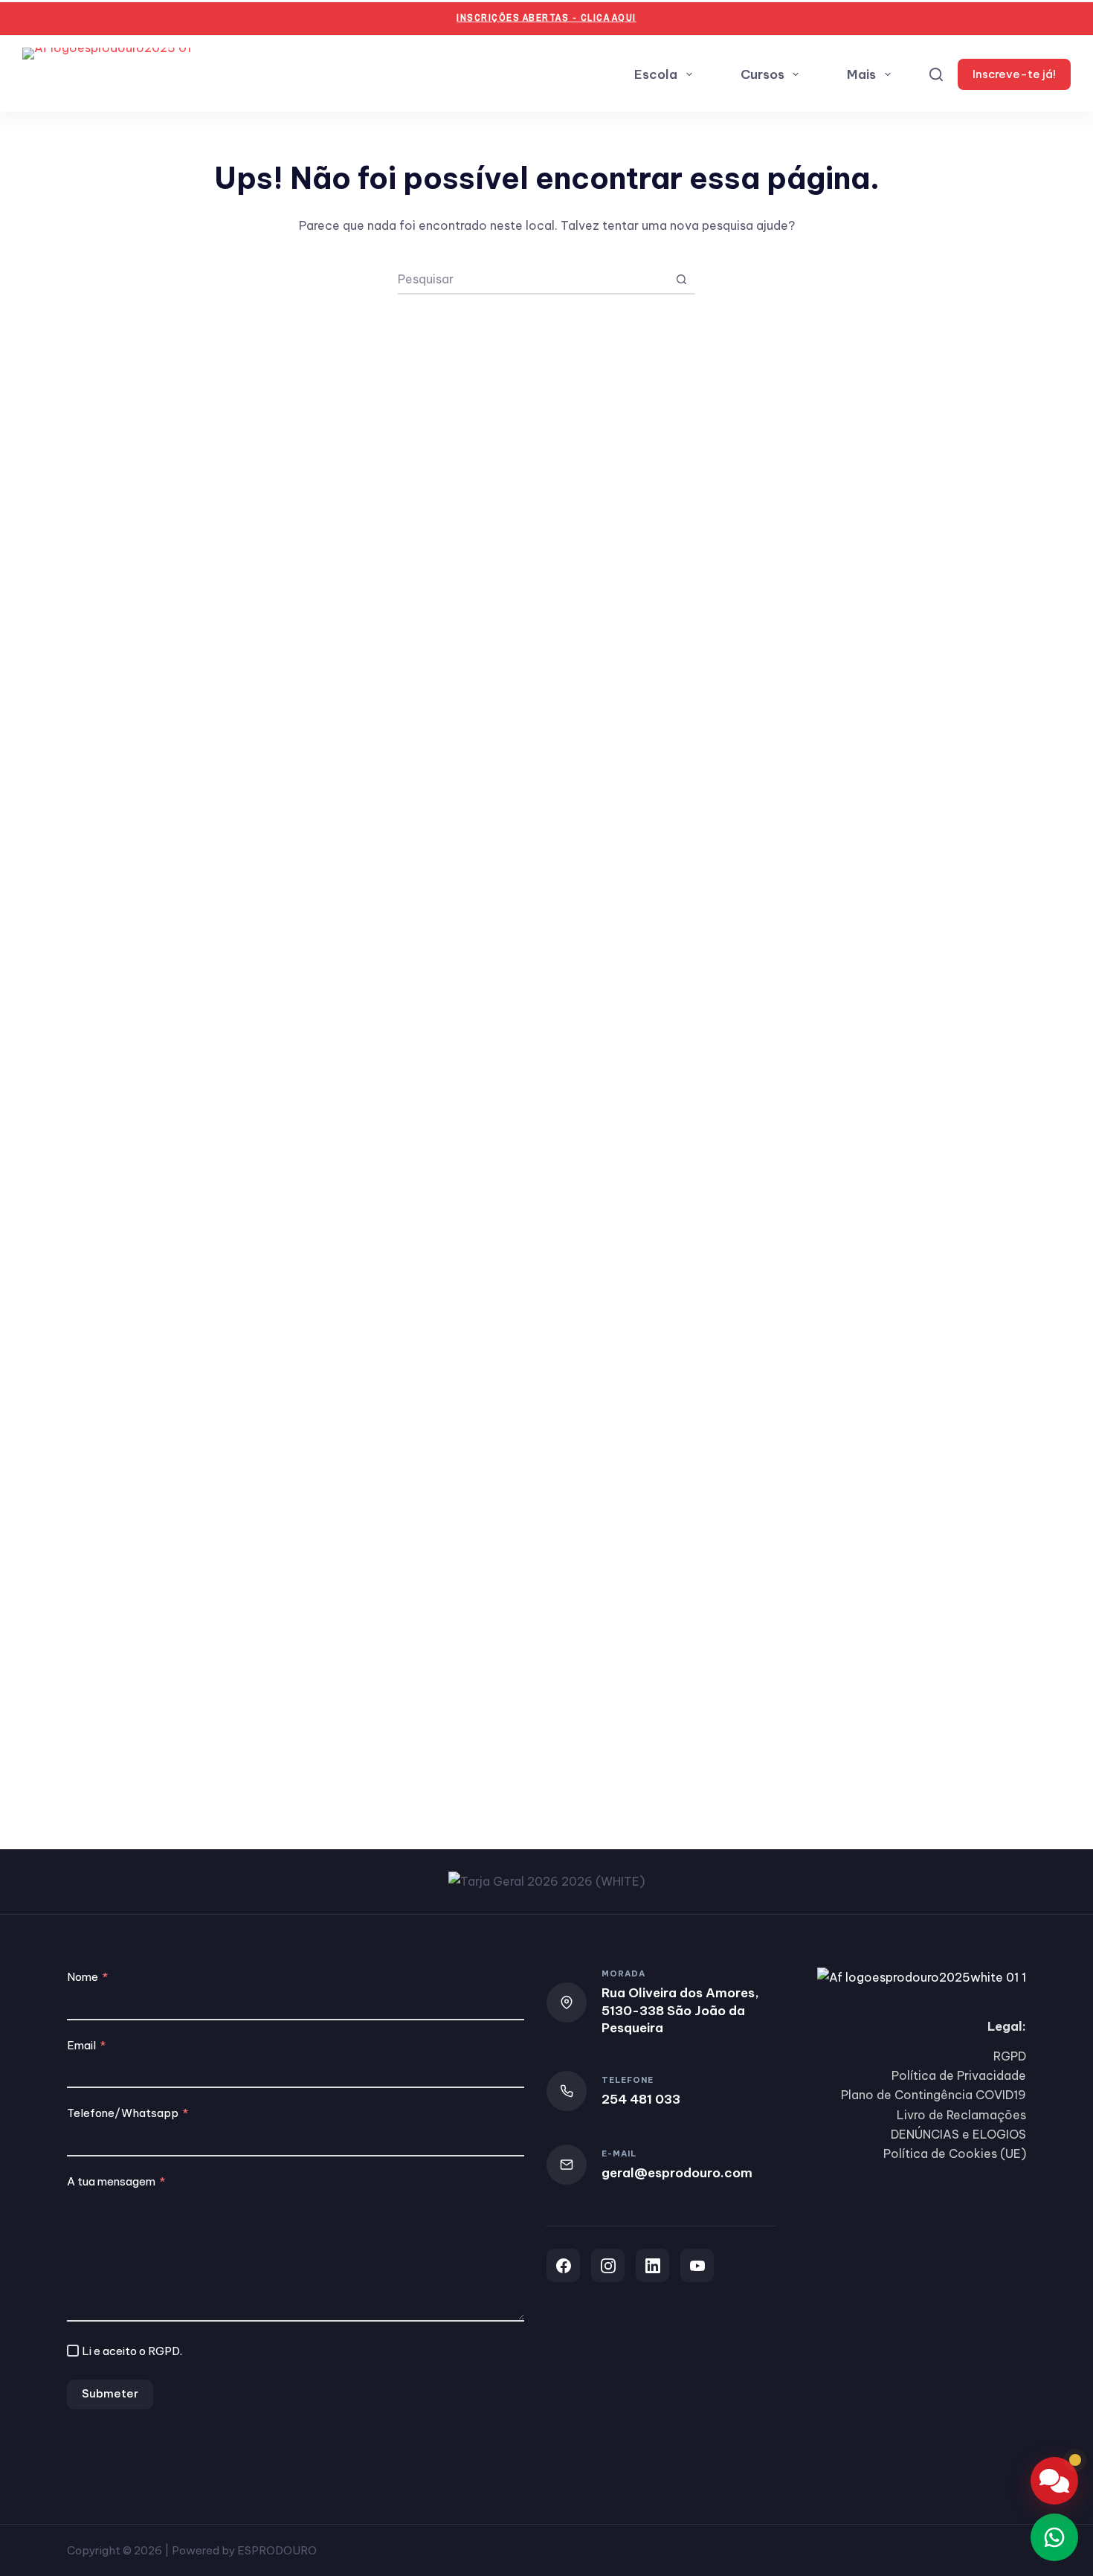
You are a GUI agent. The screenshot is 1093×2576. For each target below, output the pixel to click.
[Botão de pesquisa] (681, 279)
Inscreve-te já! (1014, 74)
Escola (656, 74)
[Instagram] (608, 2265)
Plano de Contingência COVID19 (934, 2095)
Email (81, 2045)
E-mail (619, 2153)
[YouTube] (697, 2265)
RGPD (164, 2351)
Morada (623, 1973)
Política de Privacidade (959, 2075)
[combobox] (532, 279)
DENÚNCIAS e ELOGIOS (958, 2134)
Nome (83, 1977)
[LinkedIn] (652, 2265)
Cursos (762, 74)
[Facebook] (563, 2265)
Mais (861, 74)
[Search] (936, 74)
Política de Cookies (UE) (955, 2153)
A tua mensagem (111, 2181)
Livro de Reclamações (961, 2115)
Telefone (628, 2080)
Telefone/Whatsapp (123, 2113)
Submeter (110, 2393)
